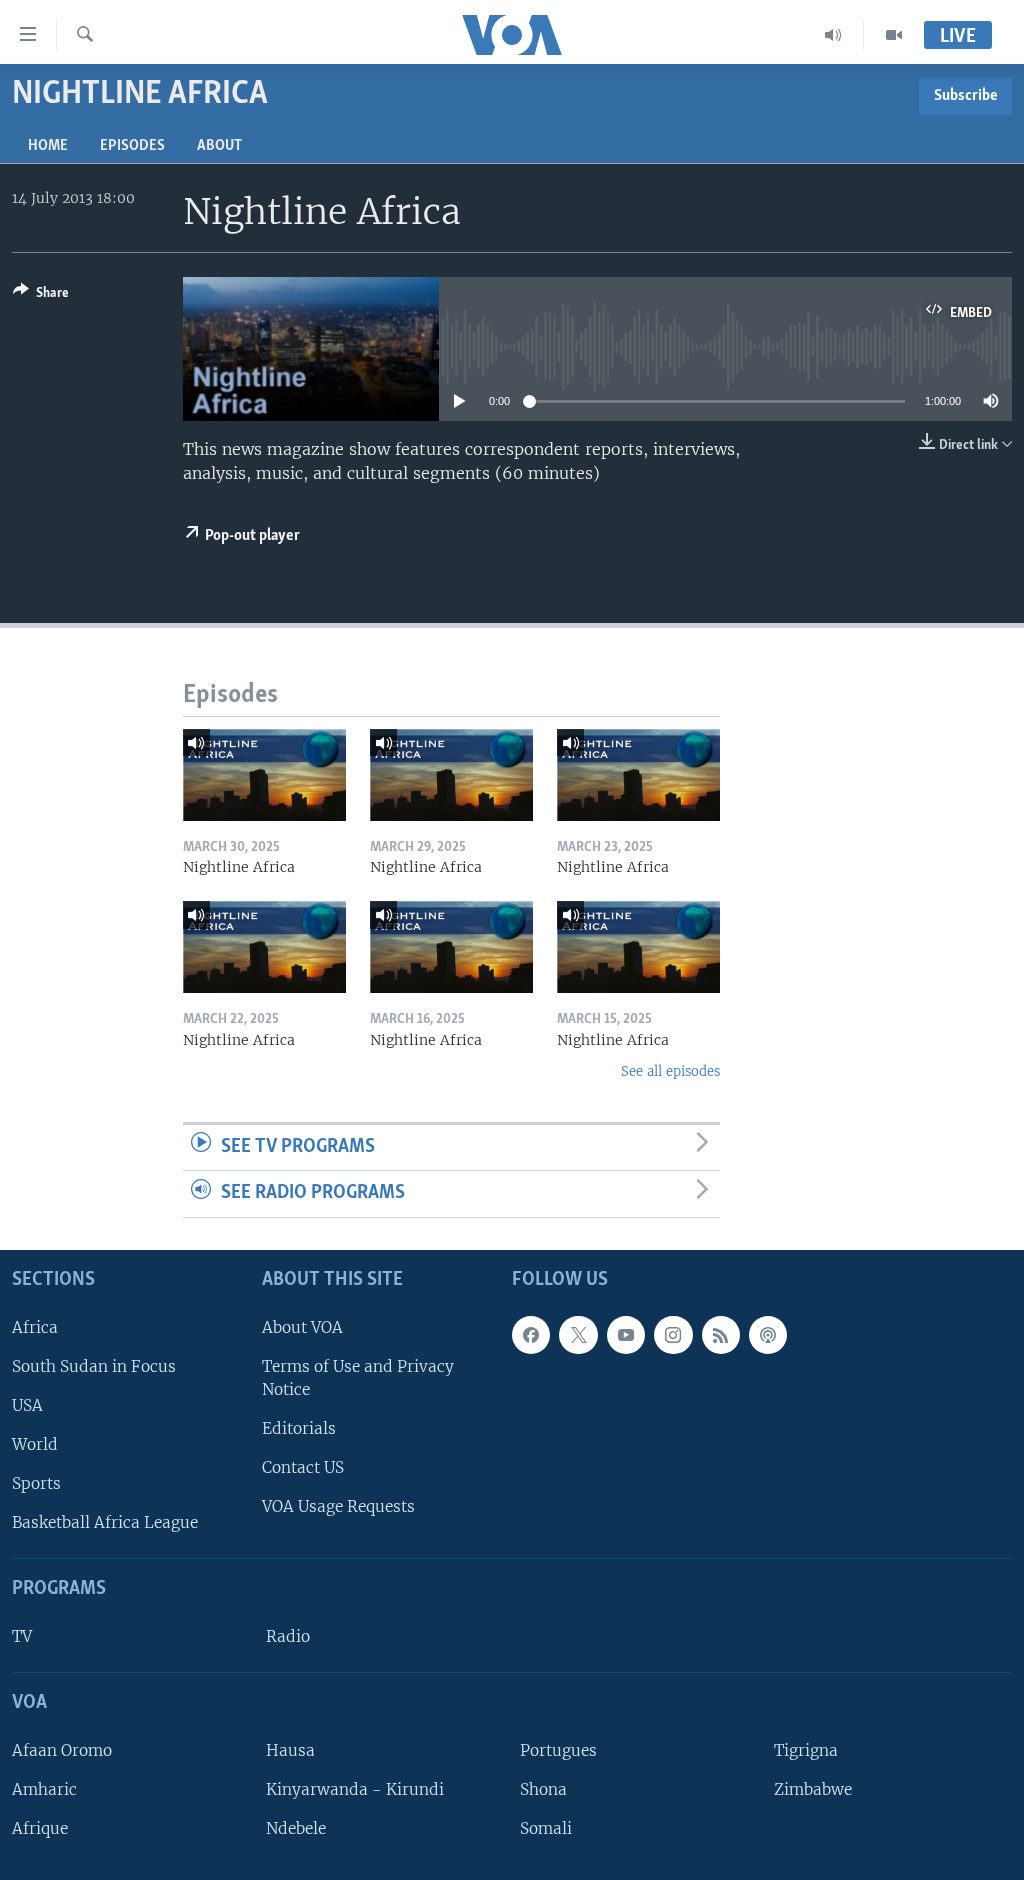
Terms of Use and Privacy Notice (358, 1378)
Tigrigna (806, 1750)
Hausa (290, 1750)
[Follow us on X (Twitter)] (578, 1335)
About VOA (302, 1327)
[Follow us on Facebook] (531, 1335)
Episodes (132, 146)
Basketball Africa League (105, 1522)
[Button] (41, 296)
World (35, 1444)
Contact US (303, 1467)
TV (22, 1636)
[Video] (894, 35)
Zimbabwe (813, 1789)
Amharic (44, 1789)
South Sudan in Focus (94, 1366)
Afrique (40, 1828)
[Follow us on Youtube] (626, 1335)
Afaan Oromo (62, 1750)
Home (48, 146)
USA (27, 1405)
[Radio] (833, 35)
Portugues (558, 1750)
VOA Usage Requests (338, 1506)
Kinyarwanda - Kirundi (355, 1789)
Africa (35, 1327)
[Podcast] (768, 1335)
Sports (36, 1483)
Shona (543, 1789)
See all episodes (670, 1071)
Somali (546, 1828)
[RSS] (721, 1335)
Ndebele (296, 1828)
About (219, 146)
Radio (288, 1636)
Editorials (299, 1428)
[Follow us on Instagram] (673, 1335)
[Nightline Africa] (264, 775)
